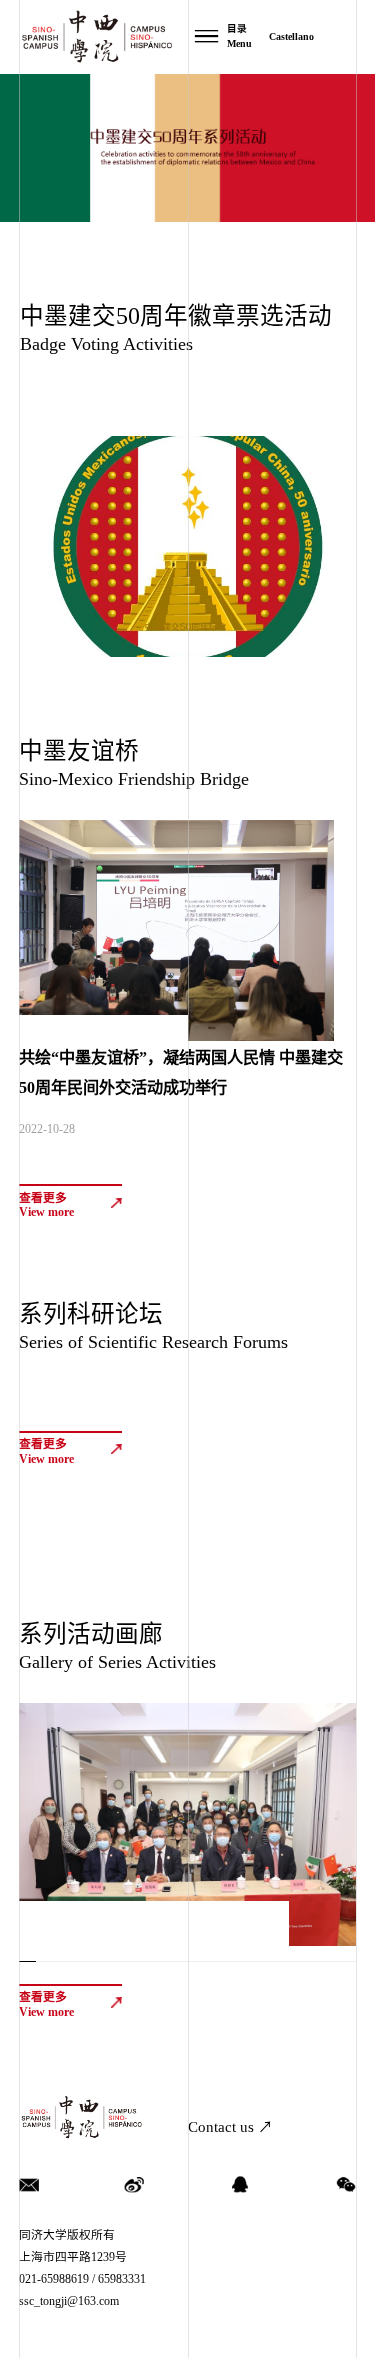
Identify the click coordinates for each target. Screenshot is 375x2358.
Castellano (291, 36)
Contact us (230, 2127)
